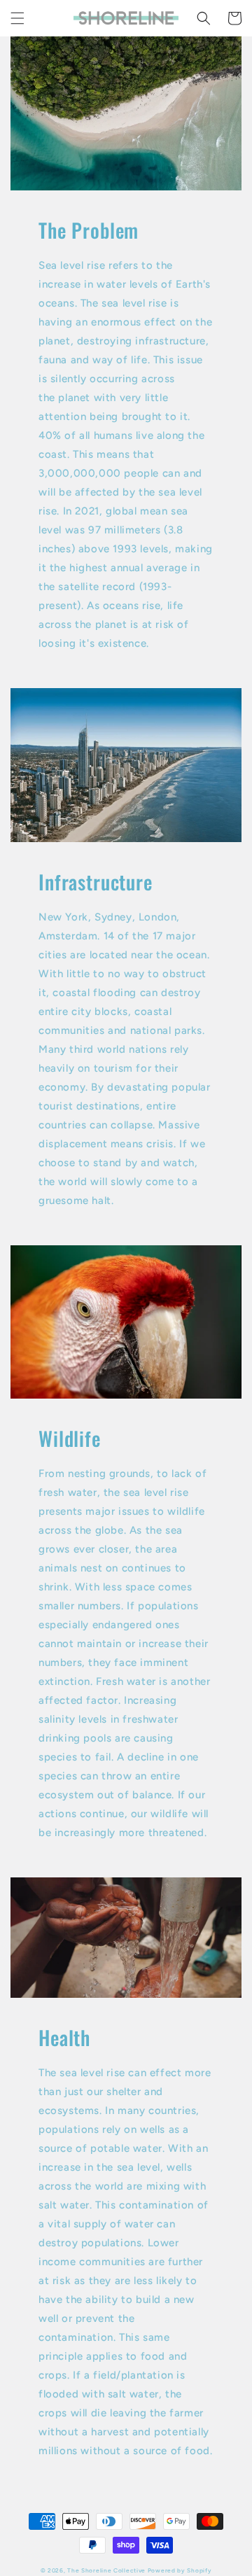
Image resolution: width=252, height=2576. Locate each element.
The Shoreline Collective (106, 2570)
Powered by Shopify (180, 2570)
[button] (17, 18)
